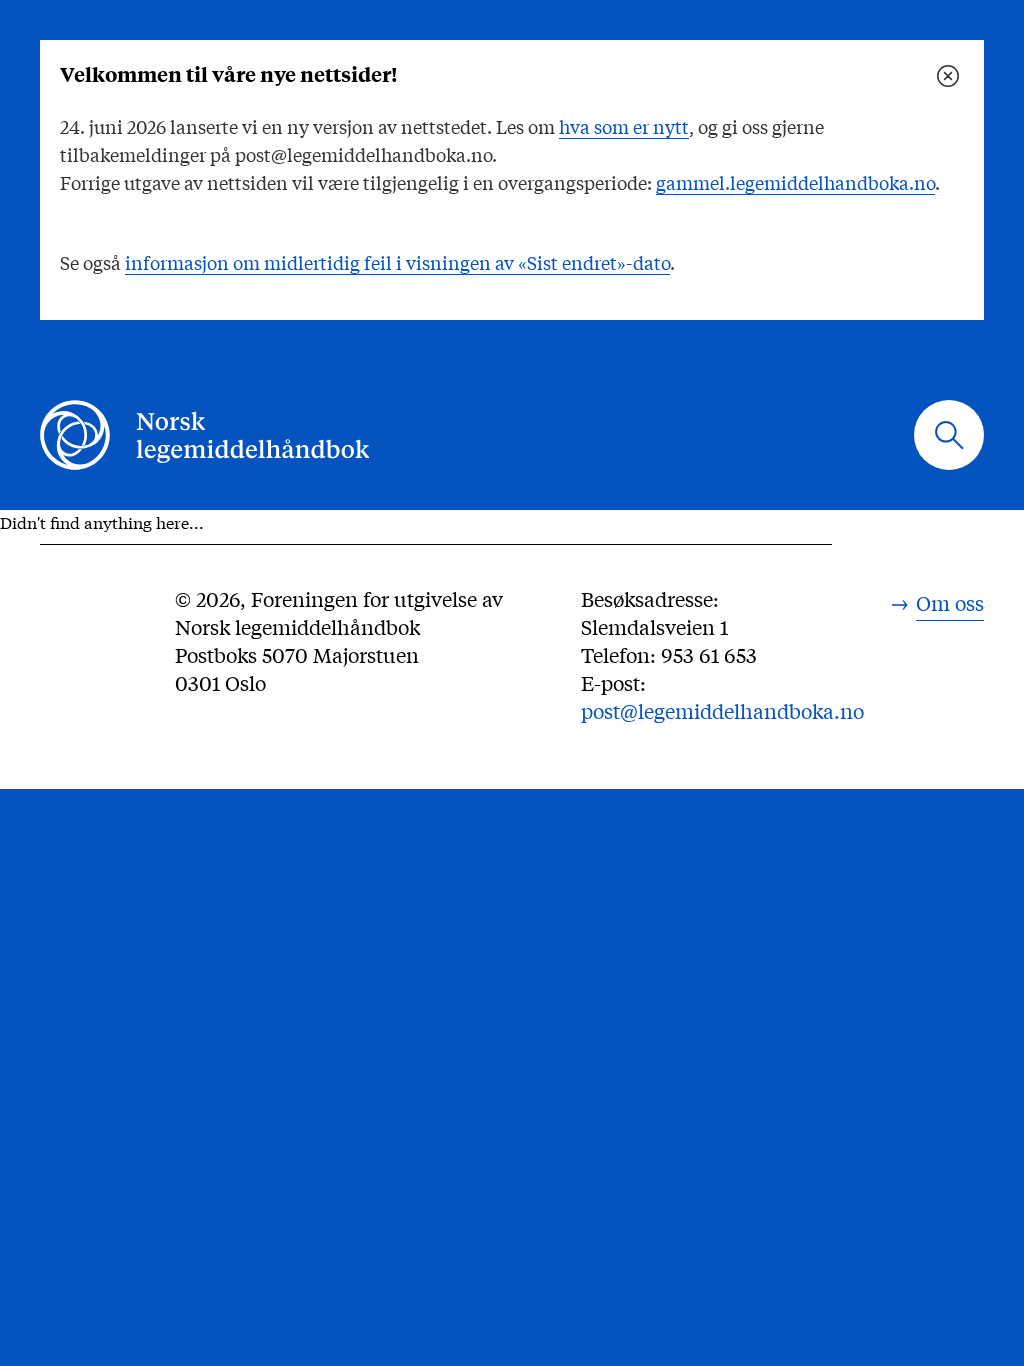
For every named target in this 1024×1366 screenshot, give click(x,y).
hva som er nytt (624, 126)
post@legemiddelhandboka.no (722, 710)
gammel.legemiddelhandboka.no (795, 182)
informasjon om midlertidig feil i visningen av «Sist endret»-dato (397, 262)
